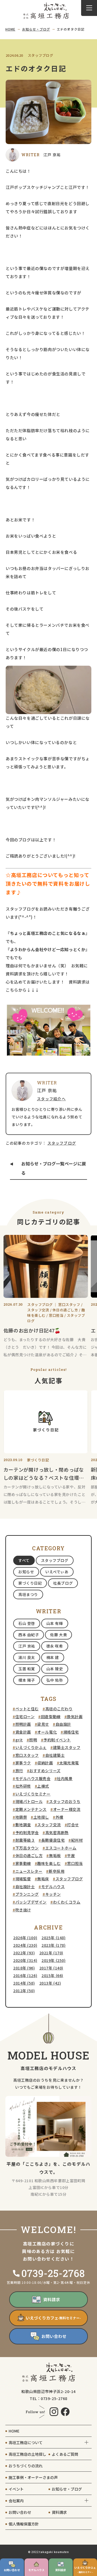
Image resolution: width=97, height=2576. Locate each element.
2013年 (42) (50, 1983)
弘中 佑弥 (55, 1680)
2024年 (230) (25, 1945)
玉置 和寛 (27, 1669)
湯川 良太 (27, 1657)
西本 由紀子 (29, 1635)
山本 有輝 (55, 1623)
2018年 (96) (24, 1968)
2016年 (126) (25, 1975)
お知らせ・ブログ (36, 29)
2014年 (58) (24, 1983)
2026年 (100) (25, 1938)
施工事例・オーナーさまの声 (33, 2477)
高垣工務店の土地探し (27, 2454)
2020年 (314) (25, 1960)
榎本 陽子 (27, 1680)
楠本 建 (53, 1657)
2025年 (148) (53, 1938)
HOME (10, 29)
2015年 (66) (52, 1975)
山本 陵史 (55, 1669)
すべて (24, 1560)
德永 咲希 (55, 1646)
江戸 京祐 (27, 1646)
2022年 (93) (24, 1953)
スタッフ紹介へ (51, 1099)
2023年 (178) (53, 1945)
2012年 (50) (24, 1991)
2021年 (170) (51, 1953)
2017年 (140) (51, 1968)
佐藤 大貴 (58, 1635)
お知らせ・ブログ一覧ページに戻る (54, 1168)
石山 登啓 (27, 1623)
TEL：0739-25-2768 (48, 2398)
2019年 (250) (53, 1960)
